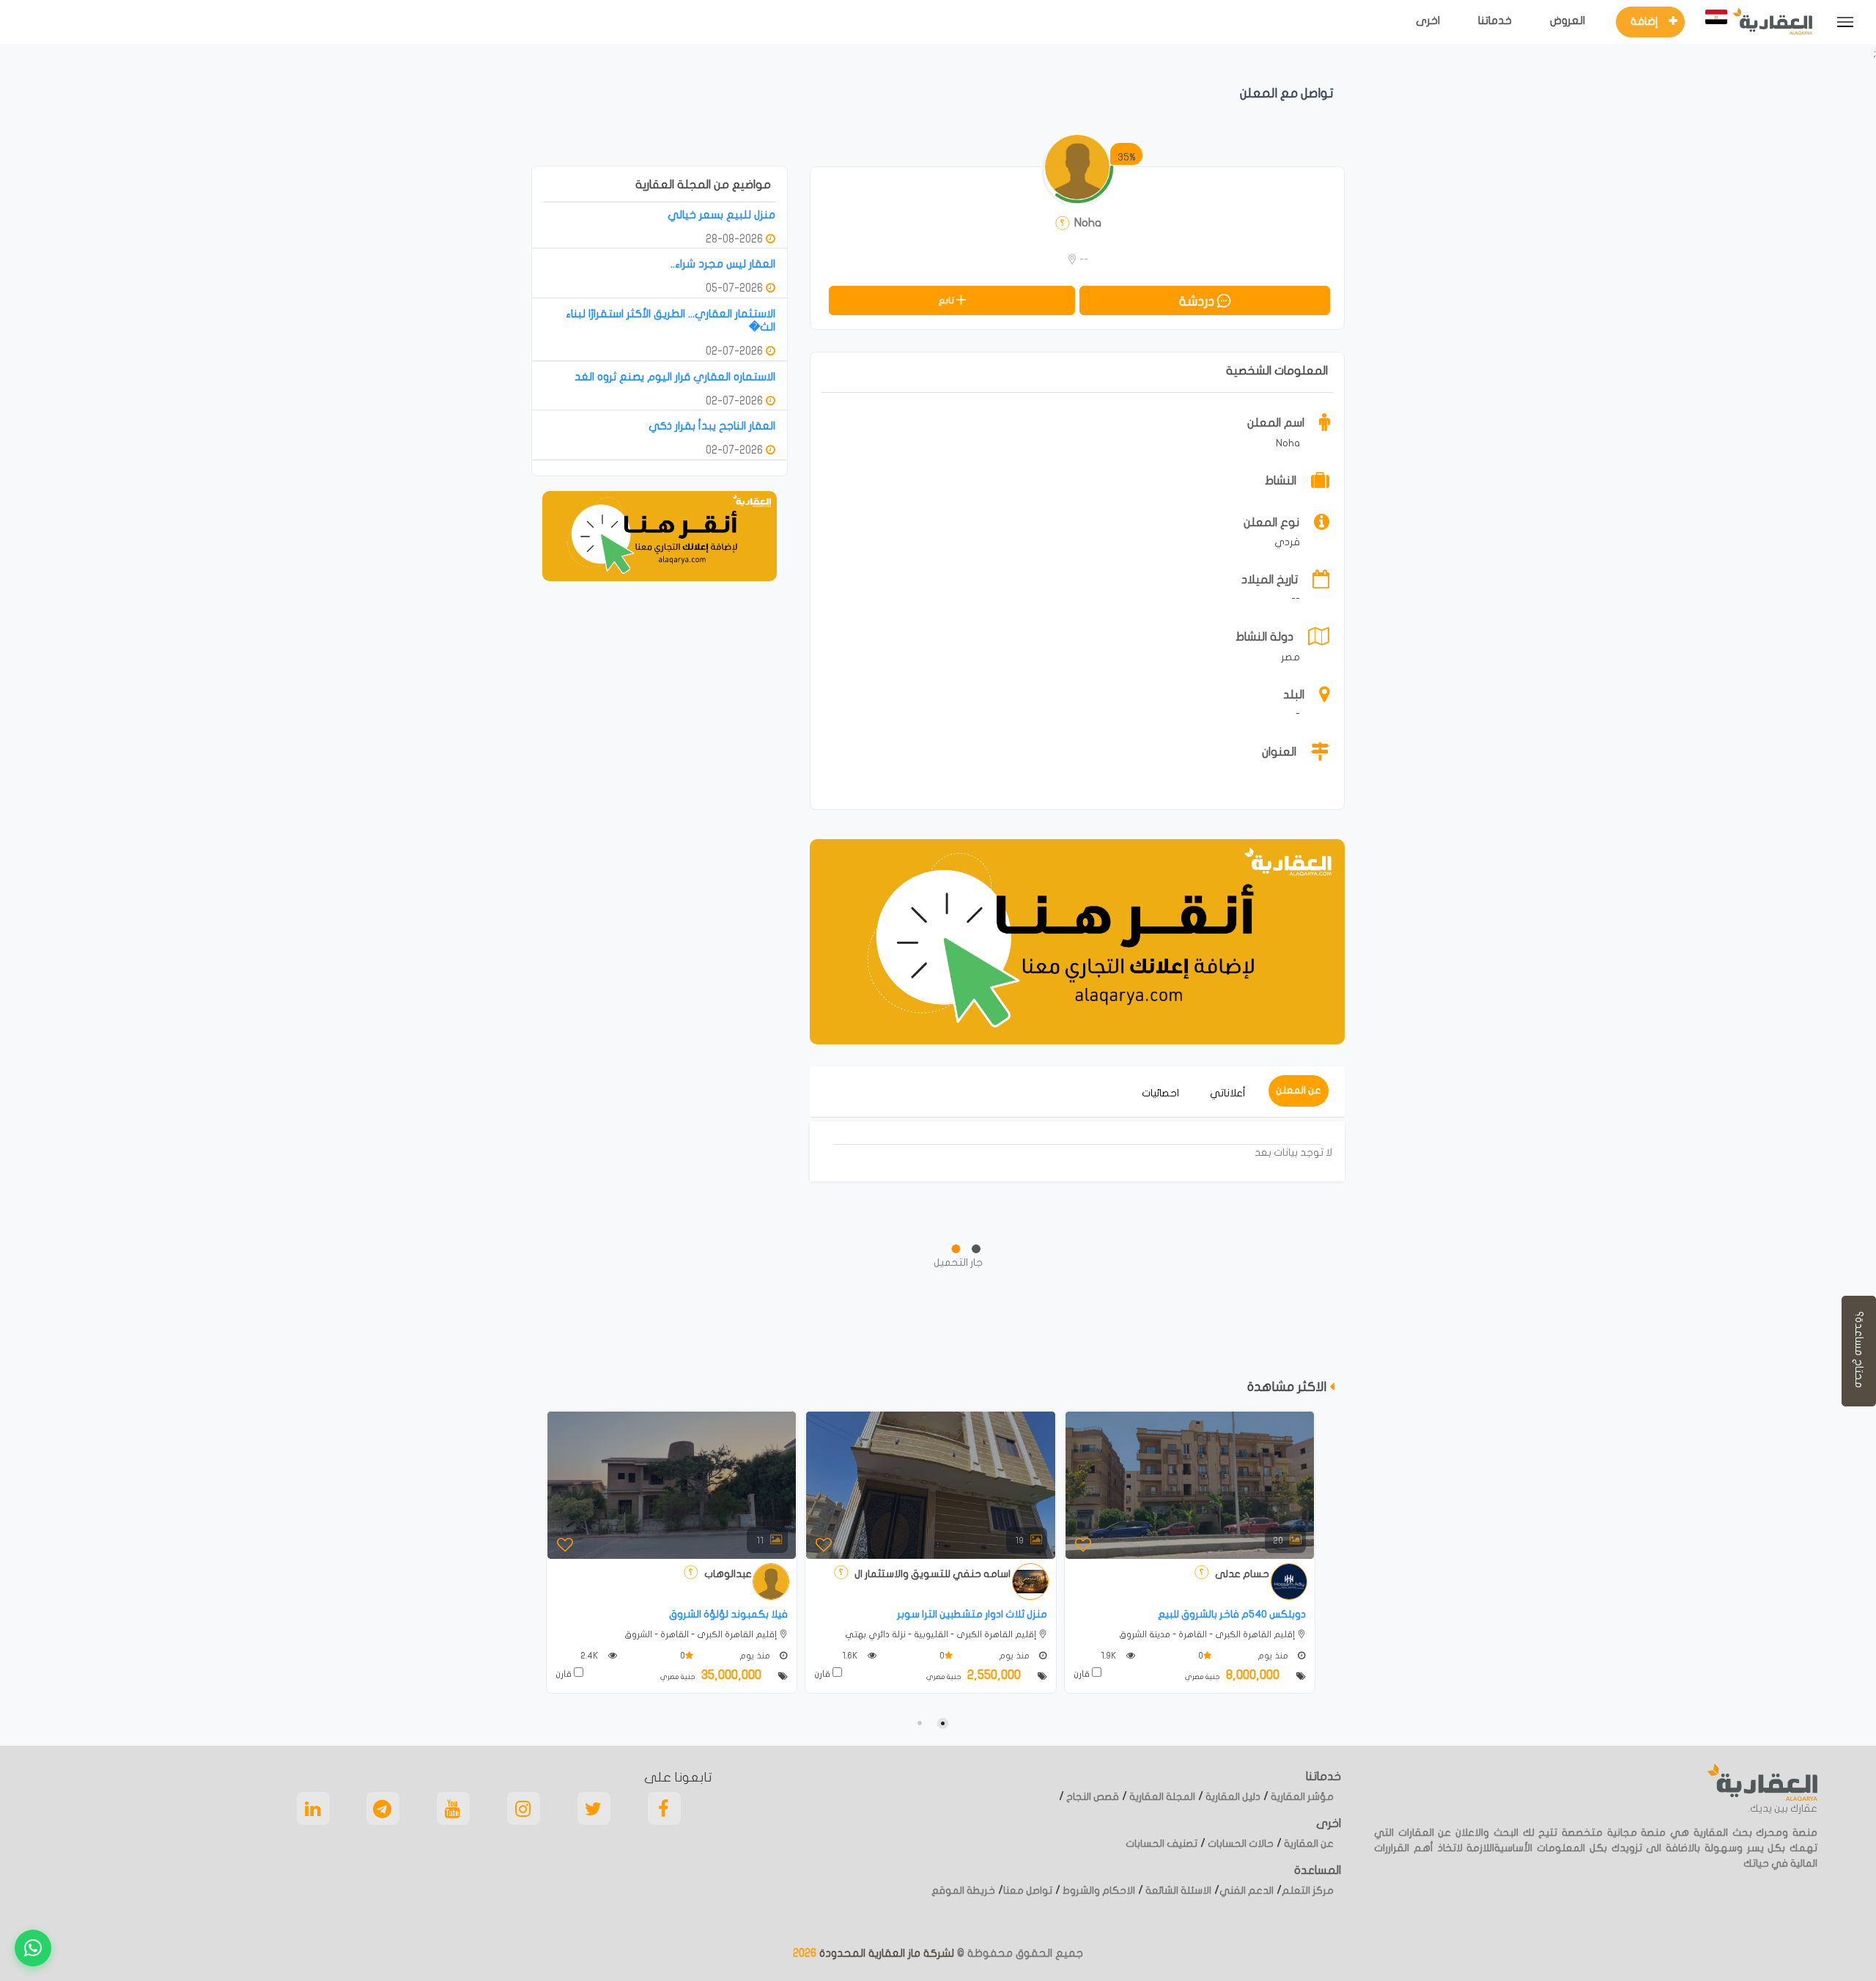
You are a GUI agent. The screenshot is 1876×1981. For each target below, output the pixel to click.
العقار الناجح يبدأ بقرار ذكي (712, 426)
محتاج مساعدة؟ (1859, 1351)
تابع (947, 300)
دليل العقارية (1232, 1797)
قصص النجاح (1092, 1797)
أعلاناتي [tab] (1228, 1093)
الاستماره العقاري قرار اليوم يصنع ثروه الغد (675, 377)
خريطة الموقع (963, 1890)
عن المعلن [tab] (1299, 1090)
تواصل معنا (1028, 1890)
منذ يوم (756, 1656)
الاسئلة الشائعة (1177, 1890)
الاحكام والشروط (1098, 1890)
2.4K (591, 1656)
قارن (565, 1674)
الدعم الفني (1247, 1890)
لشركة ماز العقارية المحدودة (885, 1953)
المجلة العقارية (1161, 1797)
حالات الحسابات (1240, 1844)
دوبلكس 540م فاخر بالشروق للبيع (1232, 1614)
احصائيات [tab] (1160, 1093)
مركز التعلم (1308, 1890)
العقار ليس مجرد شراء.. (723, 264)
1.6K (851, 1656)
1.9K (1110, 1656)
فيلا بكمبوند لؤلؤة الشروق (728, 1614)
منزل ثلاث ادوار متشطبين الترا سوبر (972, 1614)
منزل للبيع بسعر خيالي (721, 215)
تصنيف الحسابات (1162, 1844)
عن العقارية (1308, 1844)
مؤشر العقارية (1301, 1797)
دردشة (1198, 302)
